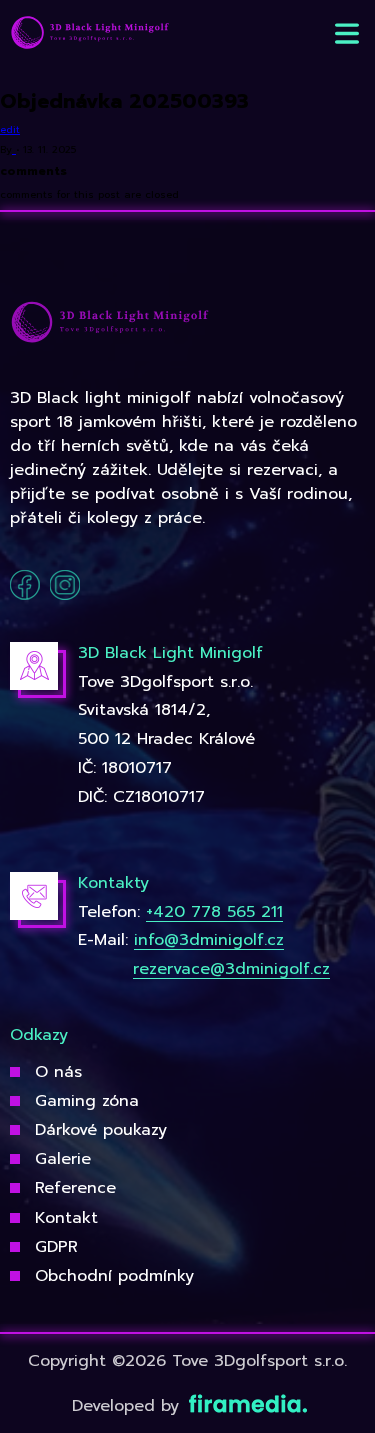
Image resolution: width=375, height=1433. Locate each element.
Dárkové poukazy (101, 1130)
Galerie (63, 1159)
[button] (347, 33)
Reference (75, 1188)
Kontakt (66, 1218)
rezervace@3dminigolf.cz (231, 969)
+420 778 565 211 (214, 912)
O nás (58, 1072)
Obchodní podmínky (114, 1276)
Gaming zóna (87, 1101)
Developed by (128, 1406)
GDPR (56, 1247)
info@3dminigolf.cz (209, 940)
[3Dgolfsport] (90, 33)
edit (10, 129)
